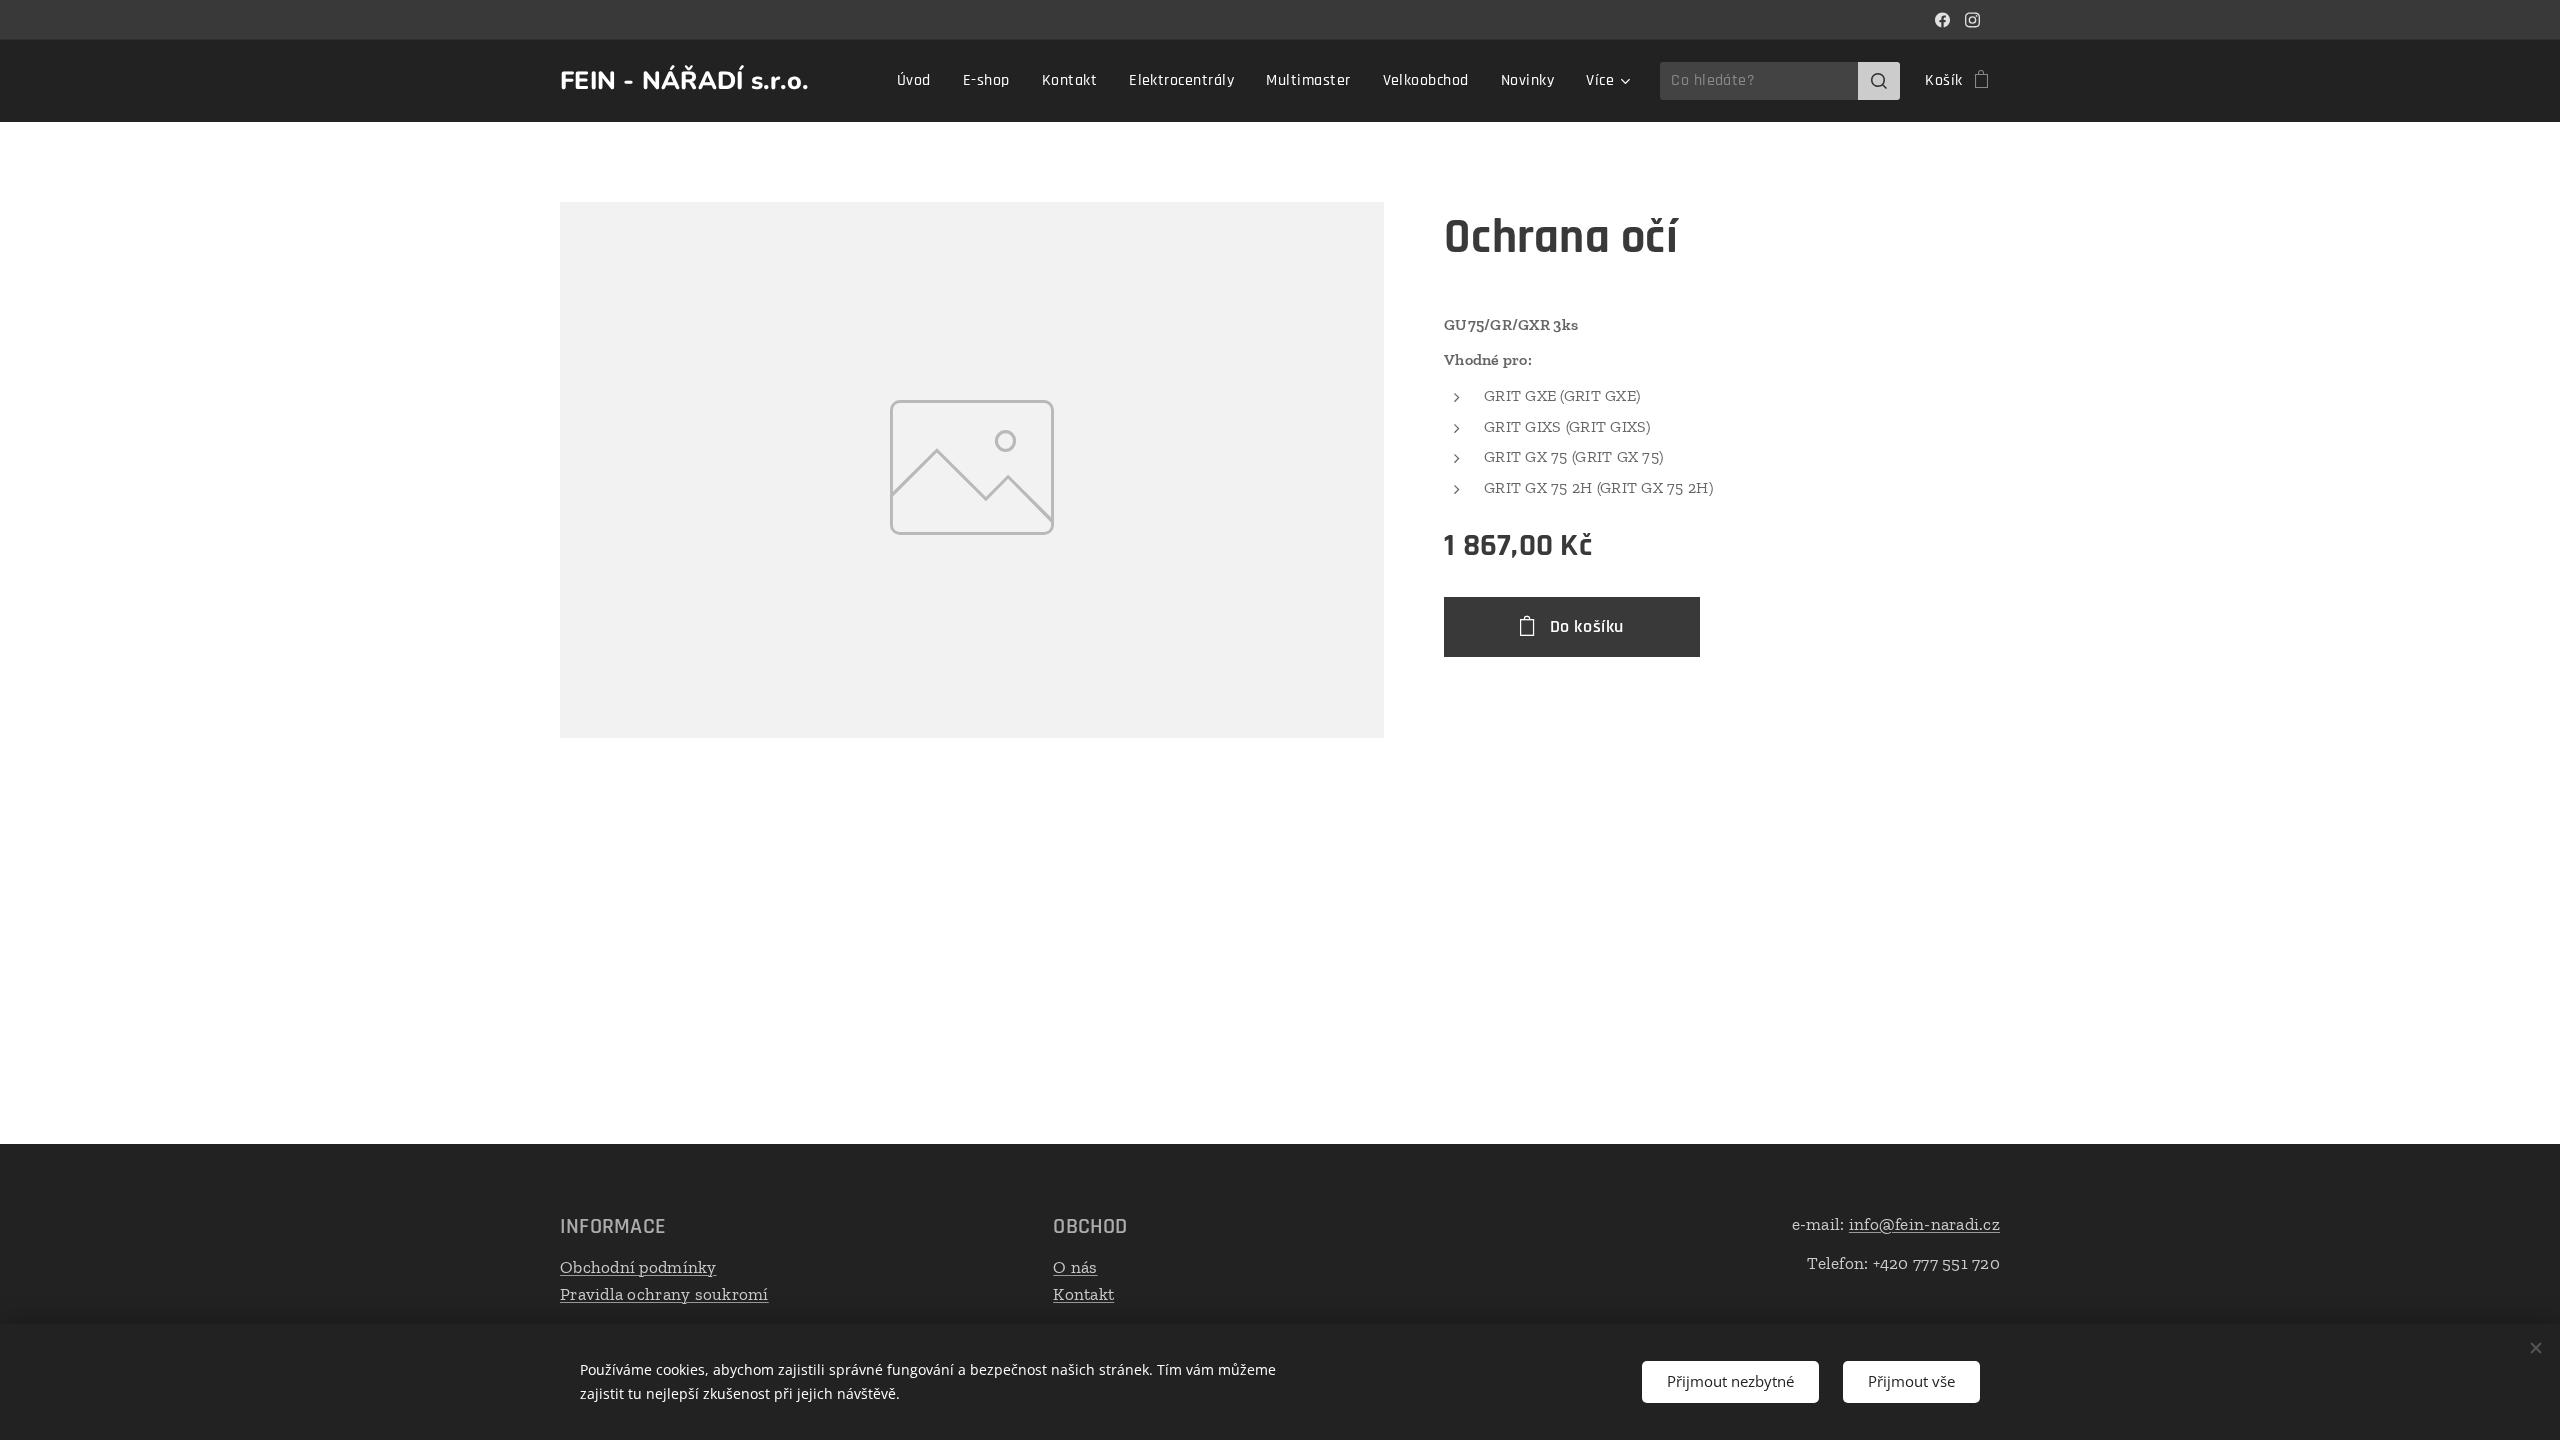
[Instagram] (1972, 20)
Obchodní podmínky (638, 1267)
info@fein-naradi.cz (1924, 1224)
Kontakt (1083, 1294)
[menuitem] (919, 81)
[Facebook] (1942, 20)
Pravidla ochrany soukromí (664, 1294)
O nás (1075, 1267)
